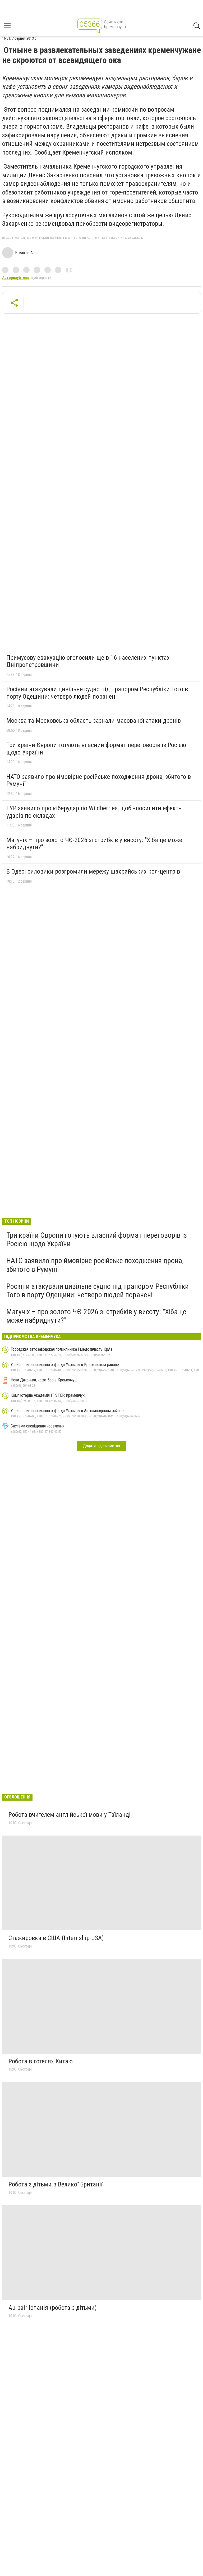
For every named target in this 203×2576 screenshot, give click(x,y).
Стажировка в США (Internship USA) (56, 1938)
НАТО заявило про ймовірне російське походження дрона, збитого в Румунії (99, 780)
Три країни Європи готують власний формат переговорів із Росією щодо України (96, 749)
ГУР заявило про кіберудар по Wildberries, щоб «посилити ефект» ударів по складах (94, 812)
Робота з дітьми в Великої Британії (55, 2184)
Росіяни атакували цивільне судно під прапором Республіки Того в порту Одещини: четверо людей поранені (97, 693)
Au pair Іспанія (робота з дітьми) (53, 2308)
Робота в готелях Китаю (41, 2061)
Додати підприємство (101, 1446)
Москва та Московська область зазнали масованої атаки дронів (94, 721)
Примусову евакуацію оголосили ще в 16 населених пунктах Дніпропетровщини (88, 661)
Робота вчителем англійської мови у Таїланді (70, 1815)
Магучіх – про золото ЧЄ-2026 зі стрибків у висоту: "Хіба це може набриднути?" (94, 844)
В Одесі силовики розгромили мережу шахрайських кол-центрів (93, 871)
